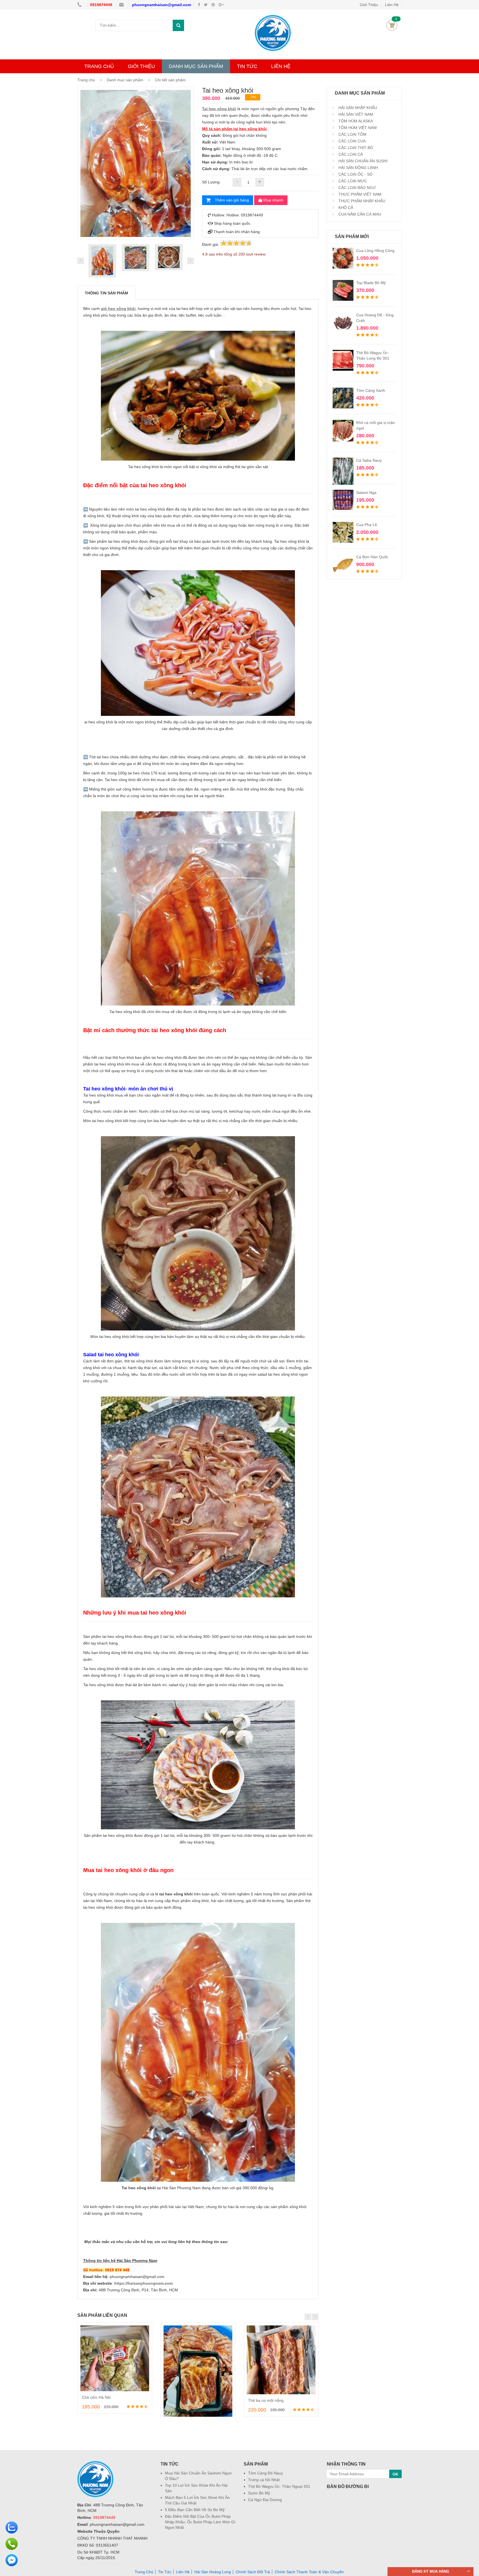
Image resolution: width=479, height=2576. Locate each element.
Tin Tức (165, 2572)
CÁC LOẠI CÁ (350, 154)
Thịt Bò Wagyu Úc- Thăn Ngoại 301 (279, 2486)
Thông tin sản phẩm (106, 293)
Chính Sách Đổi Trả (253, 2572)
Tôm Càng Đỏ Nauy (266, 2473)
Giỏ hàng (392, 25)
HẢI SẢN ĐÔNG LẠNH (358, 168)
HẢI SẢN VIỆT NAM (355, 114)
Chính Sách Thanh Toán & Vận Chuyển (309, 2572)
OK (395, 2474)
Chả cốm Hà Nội (96, 2397)
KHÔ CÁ (345, 208)
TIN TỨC (247, 66)
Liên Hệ (392, 5)
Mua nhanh (273, 200)
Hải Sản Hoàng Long (213, 2572)
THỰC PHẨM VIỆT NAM (359, 194)
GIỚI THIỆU (141, 66)
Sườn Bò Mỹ (259, 2493)
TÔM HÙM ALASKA (355, 121)
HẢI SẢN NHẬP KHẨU (357, 108)
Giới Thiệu (369, 5)
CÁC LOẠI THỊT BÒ (355, 148)
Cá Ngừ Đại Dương (265, 2500)
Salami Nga (366, 493)
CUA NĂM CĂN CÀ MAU (359, 214)
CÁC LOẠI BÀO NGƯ (357, 188)
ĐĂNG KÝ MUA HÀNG (431, 2571)
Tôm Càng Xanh (371, 390)
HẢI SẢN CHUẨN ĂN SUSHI (362, 161)
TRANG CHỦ (99, 66)
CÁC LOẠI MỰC (352, 181)
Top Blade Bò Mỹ (371, 283)
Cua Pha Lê (367, 525)
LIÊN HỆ (281, 66)
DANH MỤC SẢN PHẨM (196, 66)
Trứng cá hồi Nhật (264, 2480)
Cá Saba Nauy (369, 460)
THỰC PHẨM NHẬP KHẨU (361, 201)
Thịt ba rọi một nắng (266, 2400)
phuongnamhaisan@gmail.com (161, 5)
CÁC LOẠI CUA (351, 141)
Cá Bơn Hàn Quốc (372, 557)
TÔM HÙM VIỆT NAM (357, 128)
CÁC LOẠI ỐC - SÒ (355, 174)
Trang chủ (86, 80)
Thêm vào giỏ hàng (232, 200)
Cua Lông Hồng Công (375, 251)
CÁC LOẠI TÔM (352, 134)
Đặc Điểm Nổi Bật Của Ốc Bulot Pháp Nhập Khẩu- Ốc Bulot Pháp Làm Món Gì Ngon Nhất (200, 2522)
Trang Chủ (144, 2572)
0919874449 (102, 5)
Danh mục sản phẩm (125, 80)
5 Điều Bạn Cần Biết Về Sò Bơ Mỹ (195, 2510)
